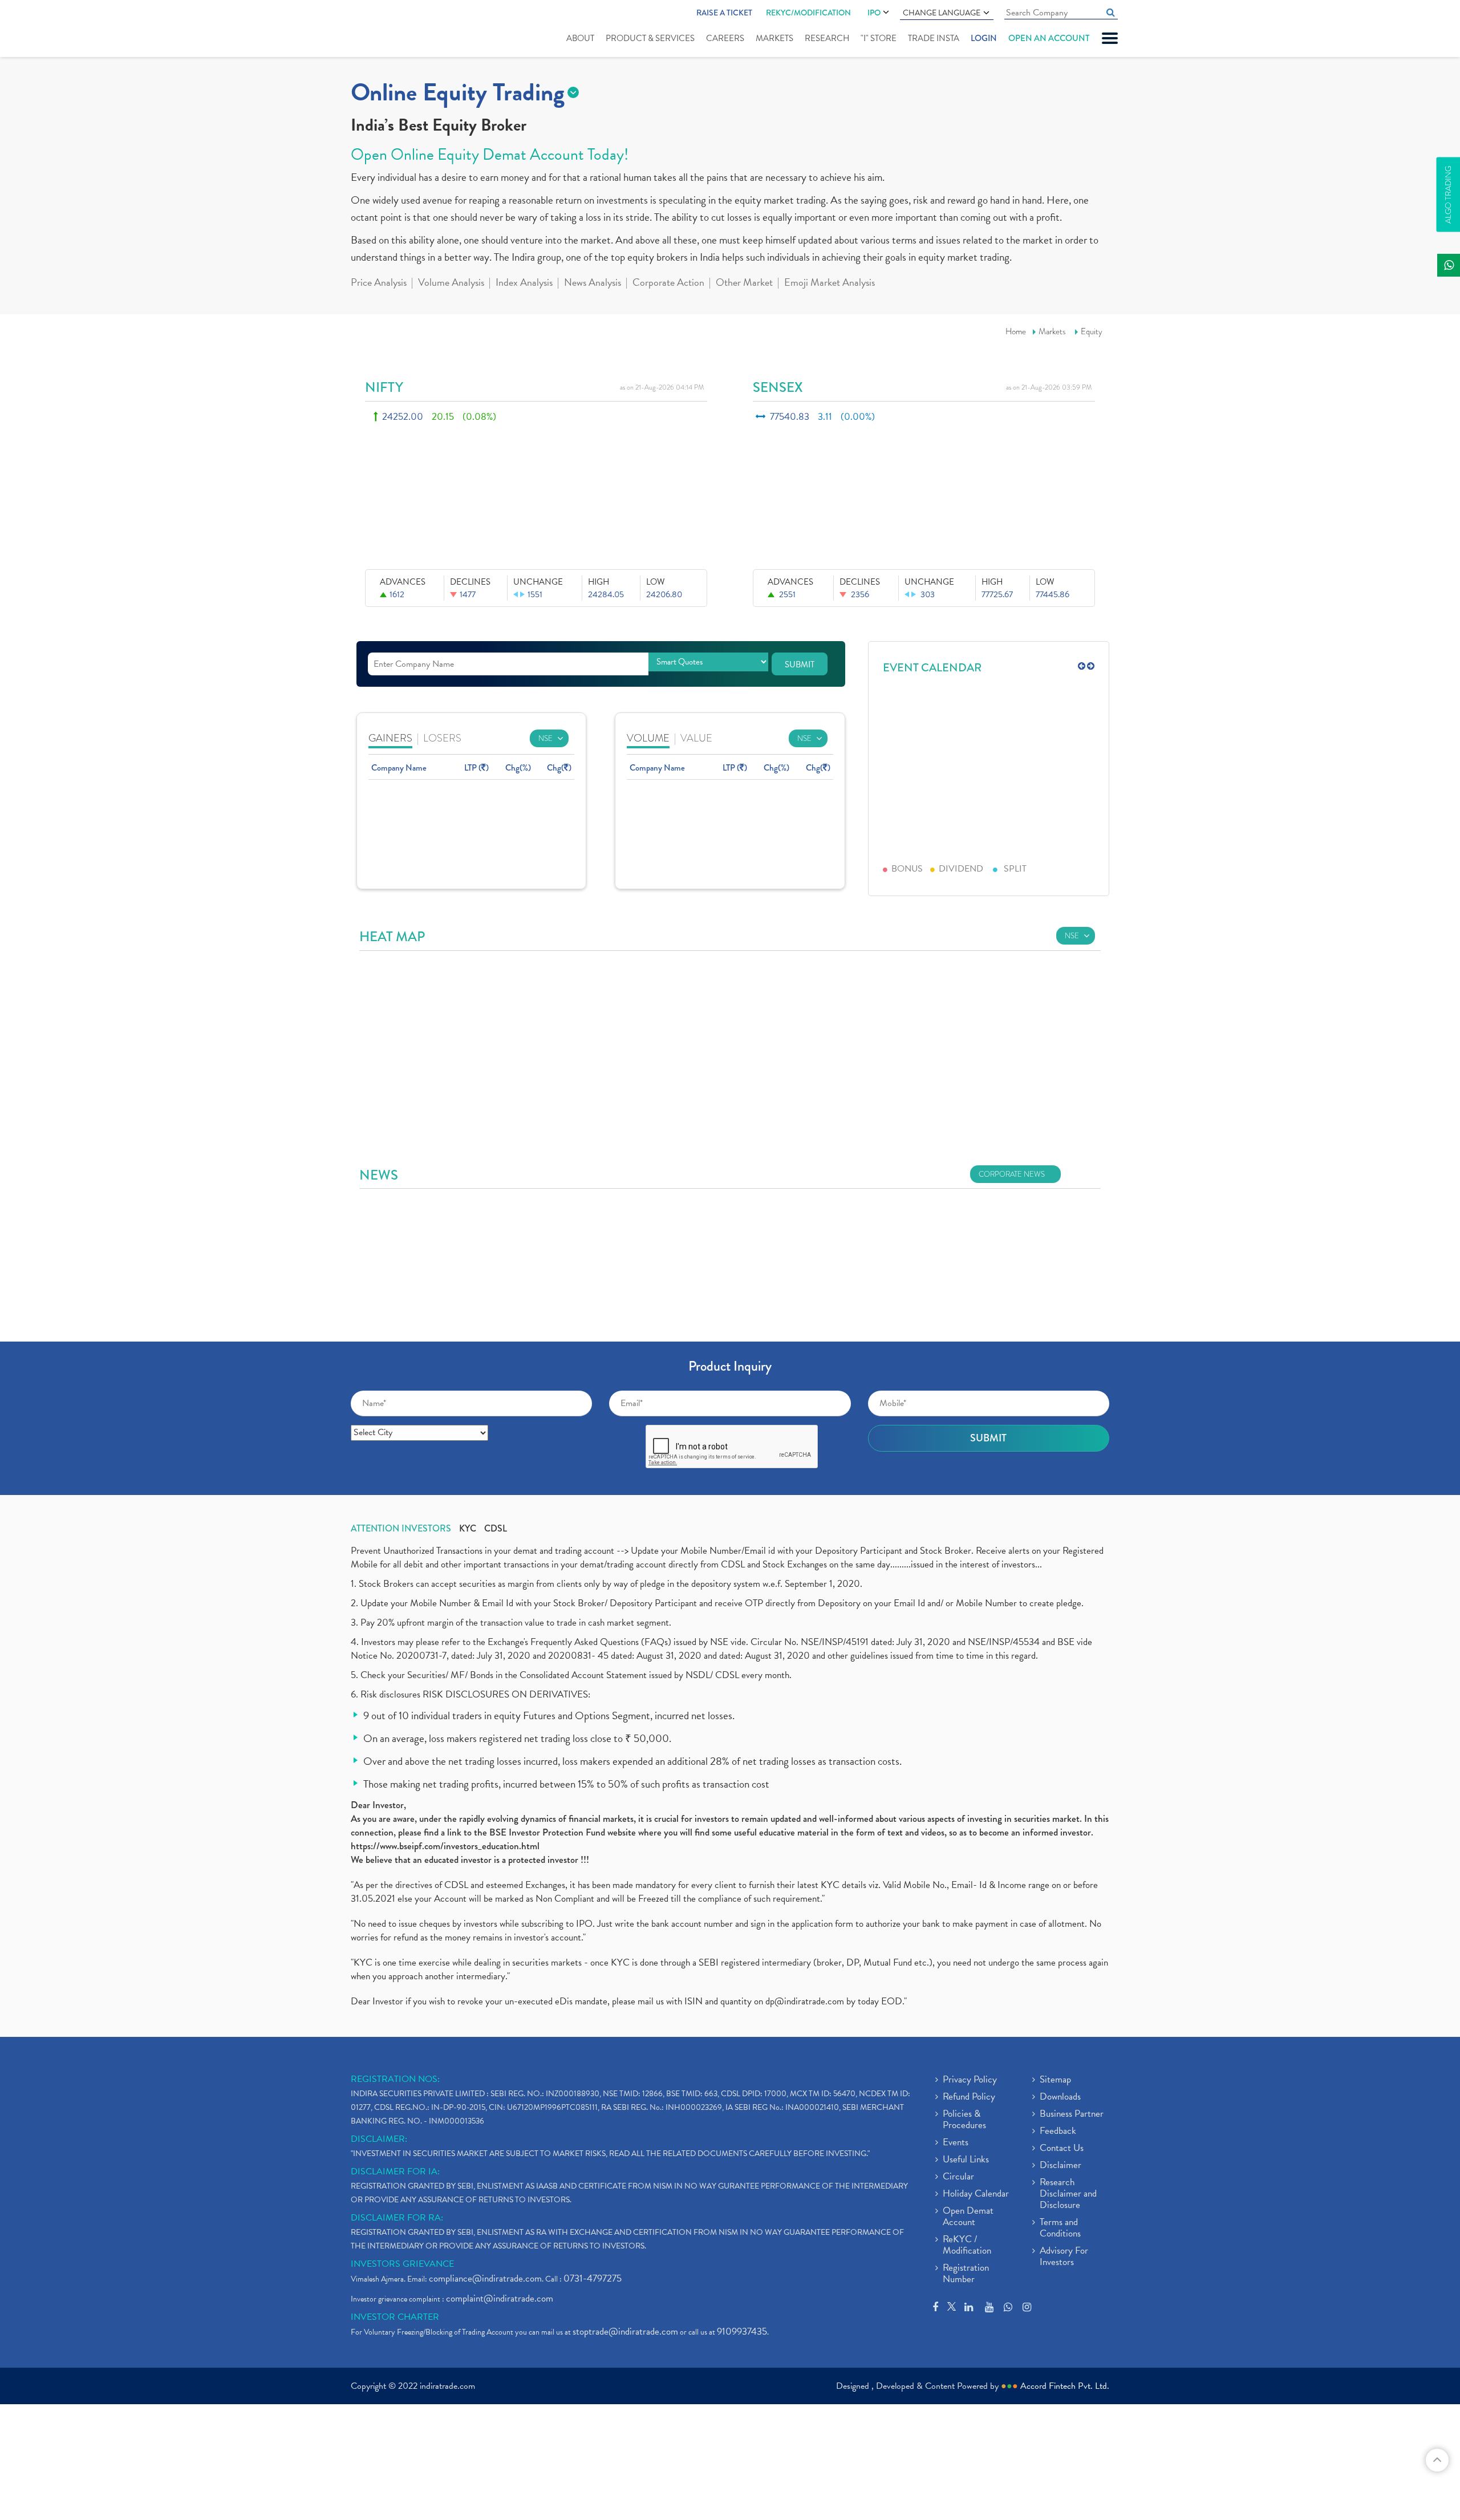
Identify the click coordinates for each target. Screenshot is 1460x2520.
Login (984, 38)
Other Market (744, 283)
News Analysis (593, 283)
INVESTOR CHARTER (395, 2317)
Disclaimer (1060, 2166)
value (696, 738)
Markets (774, 38)
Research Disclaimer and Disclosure (1068, 2194)
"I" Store (879, 38)
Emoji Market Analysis (830, 283)
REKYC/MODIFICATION (808, 13)
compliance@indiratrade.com (485, 2278)
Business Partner (1072, 2114)
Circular (958, 2177)
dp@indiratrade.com (806, 2001)
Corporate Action (668, 283)
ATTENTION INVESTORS (401, 1529)
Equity (1092, 331)
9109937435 (742, 2331)
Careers (725, 38)
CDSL (496, 1529)
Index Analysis (524, 283)
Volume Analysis (451, 283)
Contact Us (1062, 2149)
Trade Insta (934, 38)
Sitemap (1055, 2080)
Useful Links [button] (966, 2160)
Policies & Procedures (964, 2120)
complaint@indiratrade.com (500, 2298)
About (580, 38)
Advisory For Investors (1064, 2257)
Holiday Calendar (976, 2194)
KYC (468, 1529)
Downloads (1060, 2097)
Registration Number (966, 2274)
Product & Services (650, 38)
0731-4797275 (593, 2278)
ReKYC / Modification (967, 2246)
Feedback (1058, 2132)
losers (442, 738)
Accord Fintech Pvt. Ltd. (1065, 2386)
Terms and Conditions (1060, 2229)
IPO (874, 13)
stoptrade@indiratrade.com (625, 2331)
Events (956, 2143)
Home (1016, 331)
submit (800, 665)
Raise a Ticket (724, 13)
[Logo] (378, 30)
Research (827, 38)
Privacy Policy (970, 2080)
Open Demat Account (968, 2217)
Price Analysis (379, 283)
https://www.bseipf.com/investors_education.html (445, 1846)
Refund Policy (969, 2097)
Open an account (1049, 38)
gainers (390, 738)
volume (648, 738)
